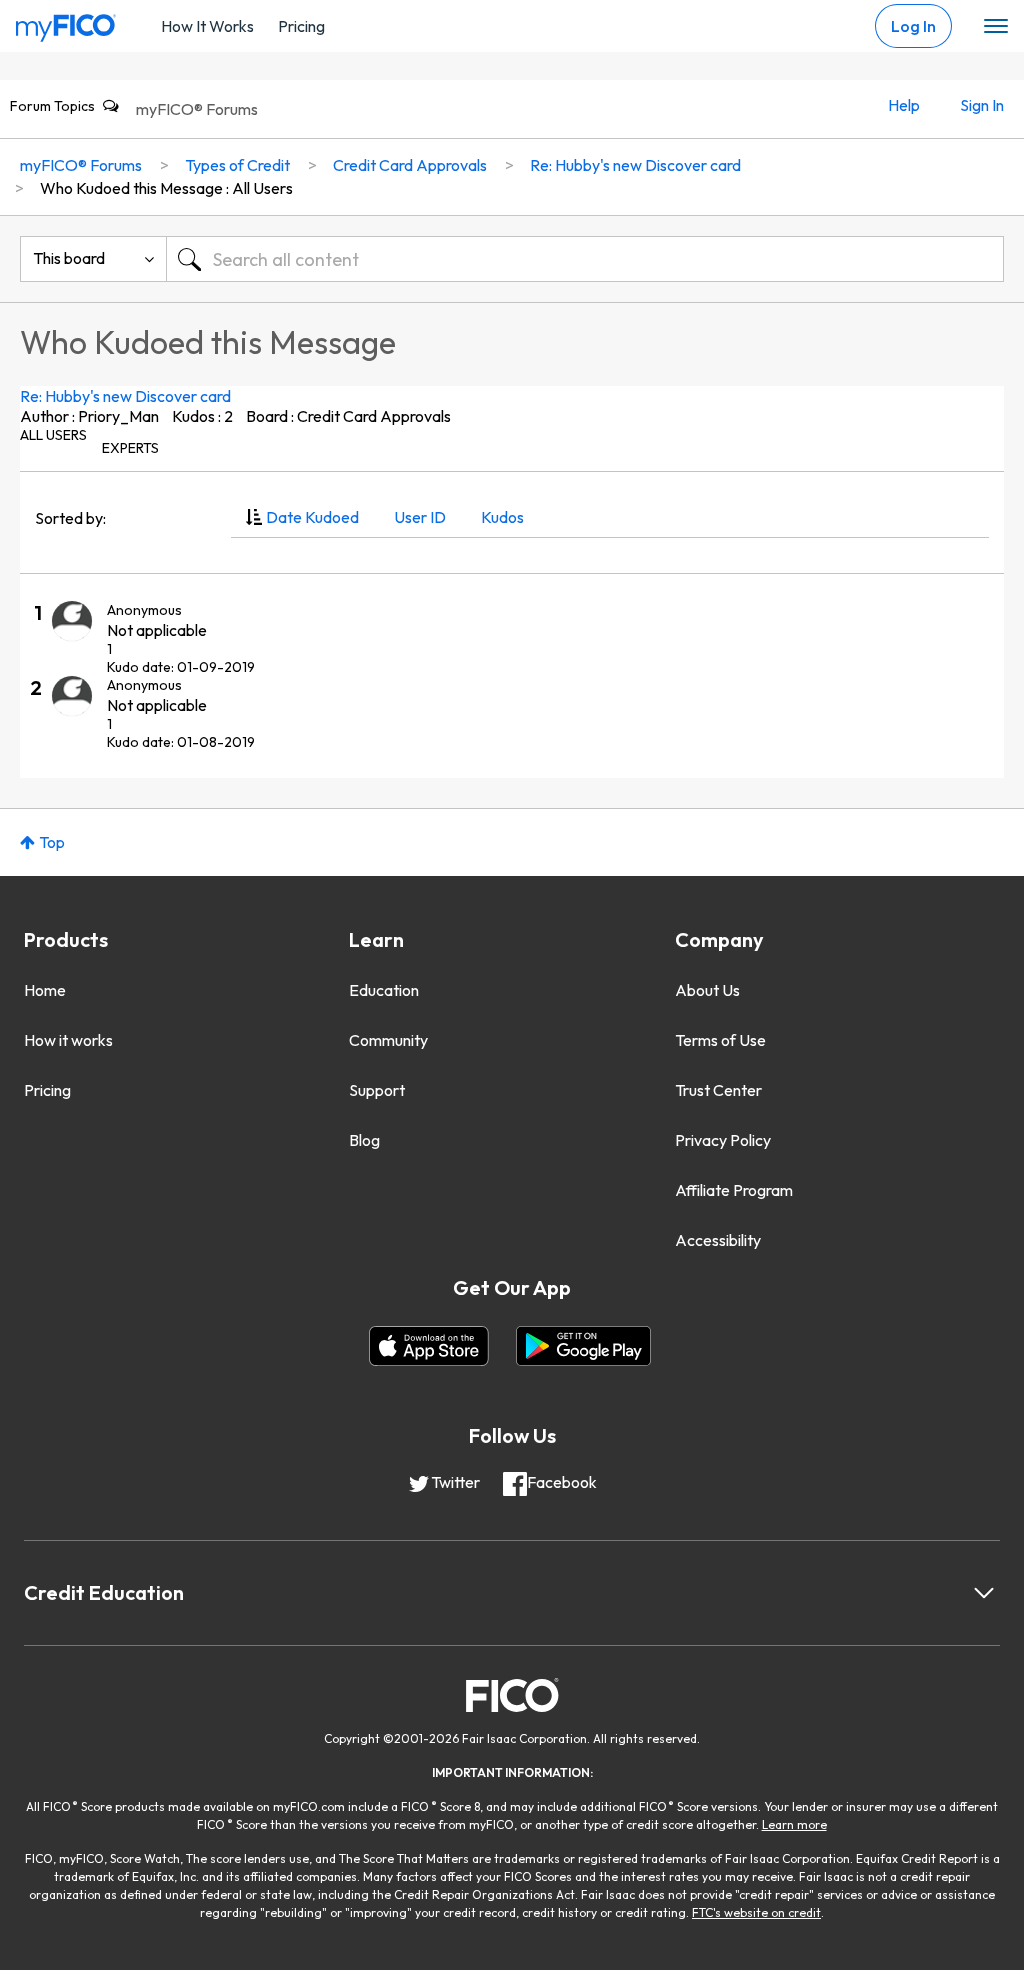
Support (377, 1090)
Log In (913, 26)
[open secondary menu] (996, 27)
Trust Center (718, 1090)
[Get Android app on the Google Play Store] (583, 1346)
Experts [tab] (130, 448)
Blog (364, 1140)
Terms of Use (720, 1040)
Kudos (502, 517)
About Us (707, 990)
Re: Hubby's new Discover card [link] (635, 165)
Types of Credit (237, 165)
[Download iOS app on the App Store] (429, 1346)
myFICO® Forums (197, 109)
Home (45, 990)
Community (388, 1040)
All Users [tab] (53, 435)
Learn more (794, 1824)
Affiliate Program (734, 1190)
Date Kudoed (312, 517)
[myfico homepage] (66, 23)
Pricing (301, 26)
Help (904, 105)
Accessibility (718, 1240)
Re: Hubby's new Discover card (125, 396)
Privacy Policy (723, 1140)
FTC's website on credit (756, 1912)
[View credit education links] (984, 1593)
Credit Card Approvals (410, 165)
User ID (420, 517)
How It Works (207, 26)
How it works (68, 1040)
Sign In (982, 105)
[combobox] (585, 259)
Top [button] (52, 842)
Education (384, 990)
